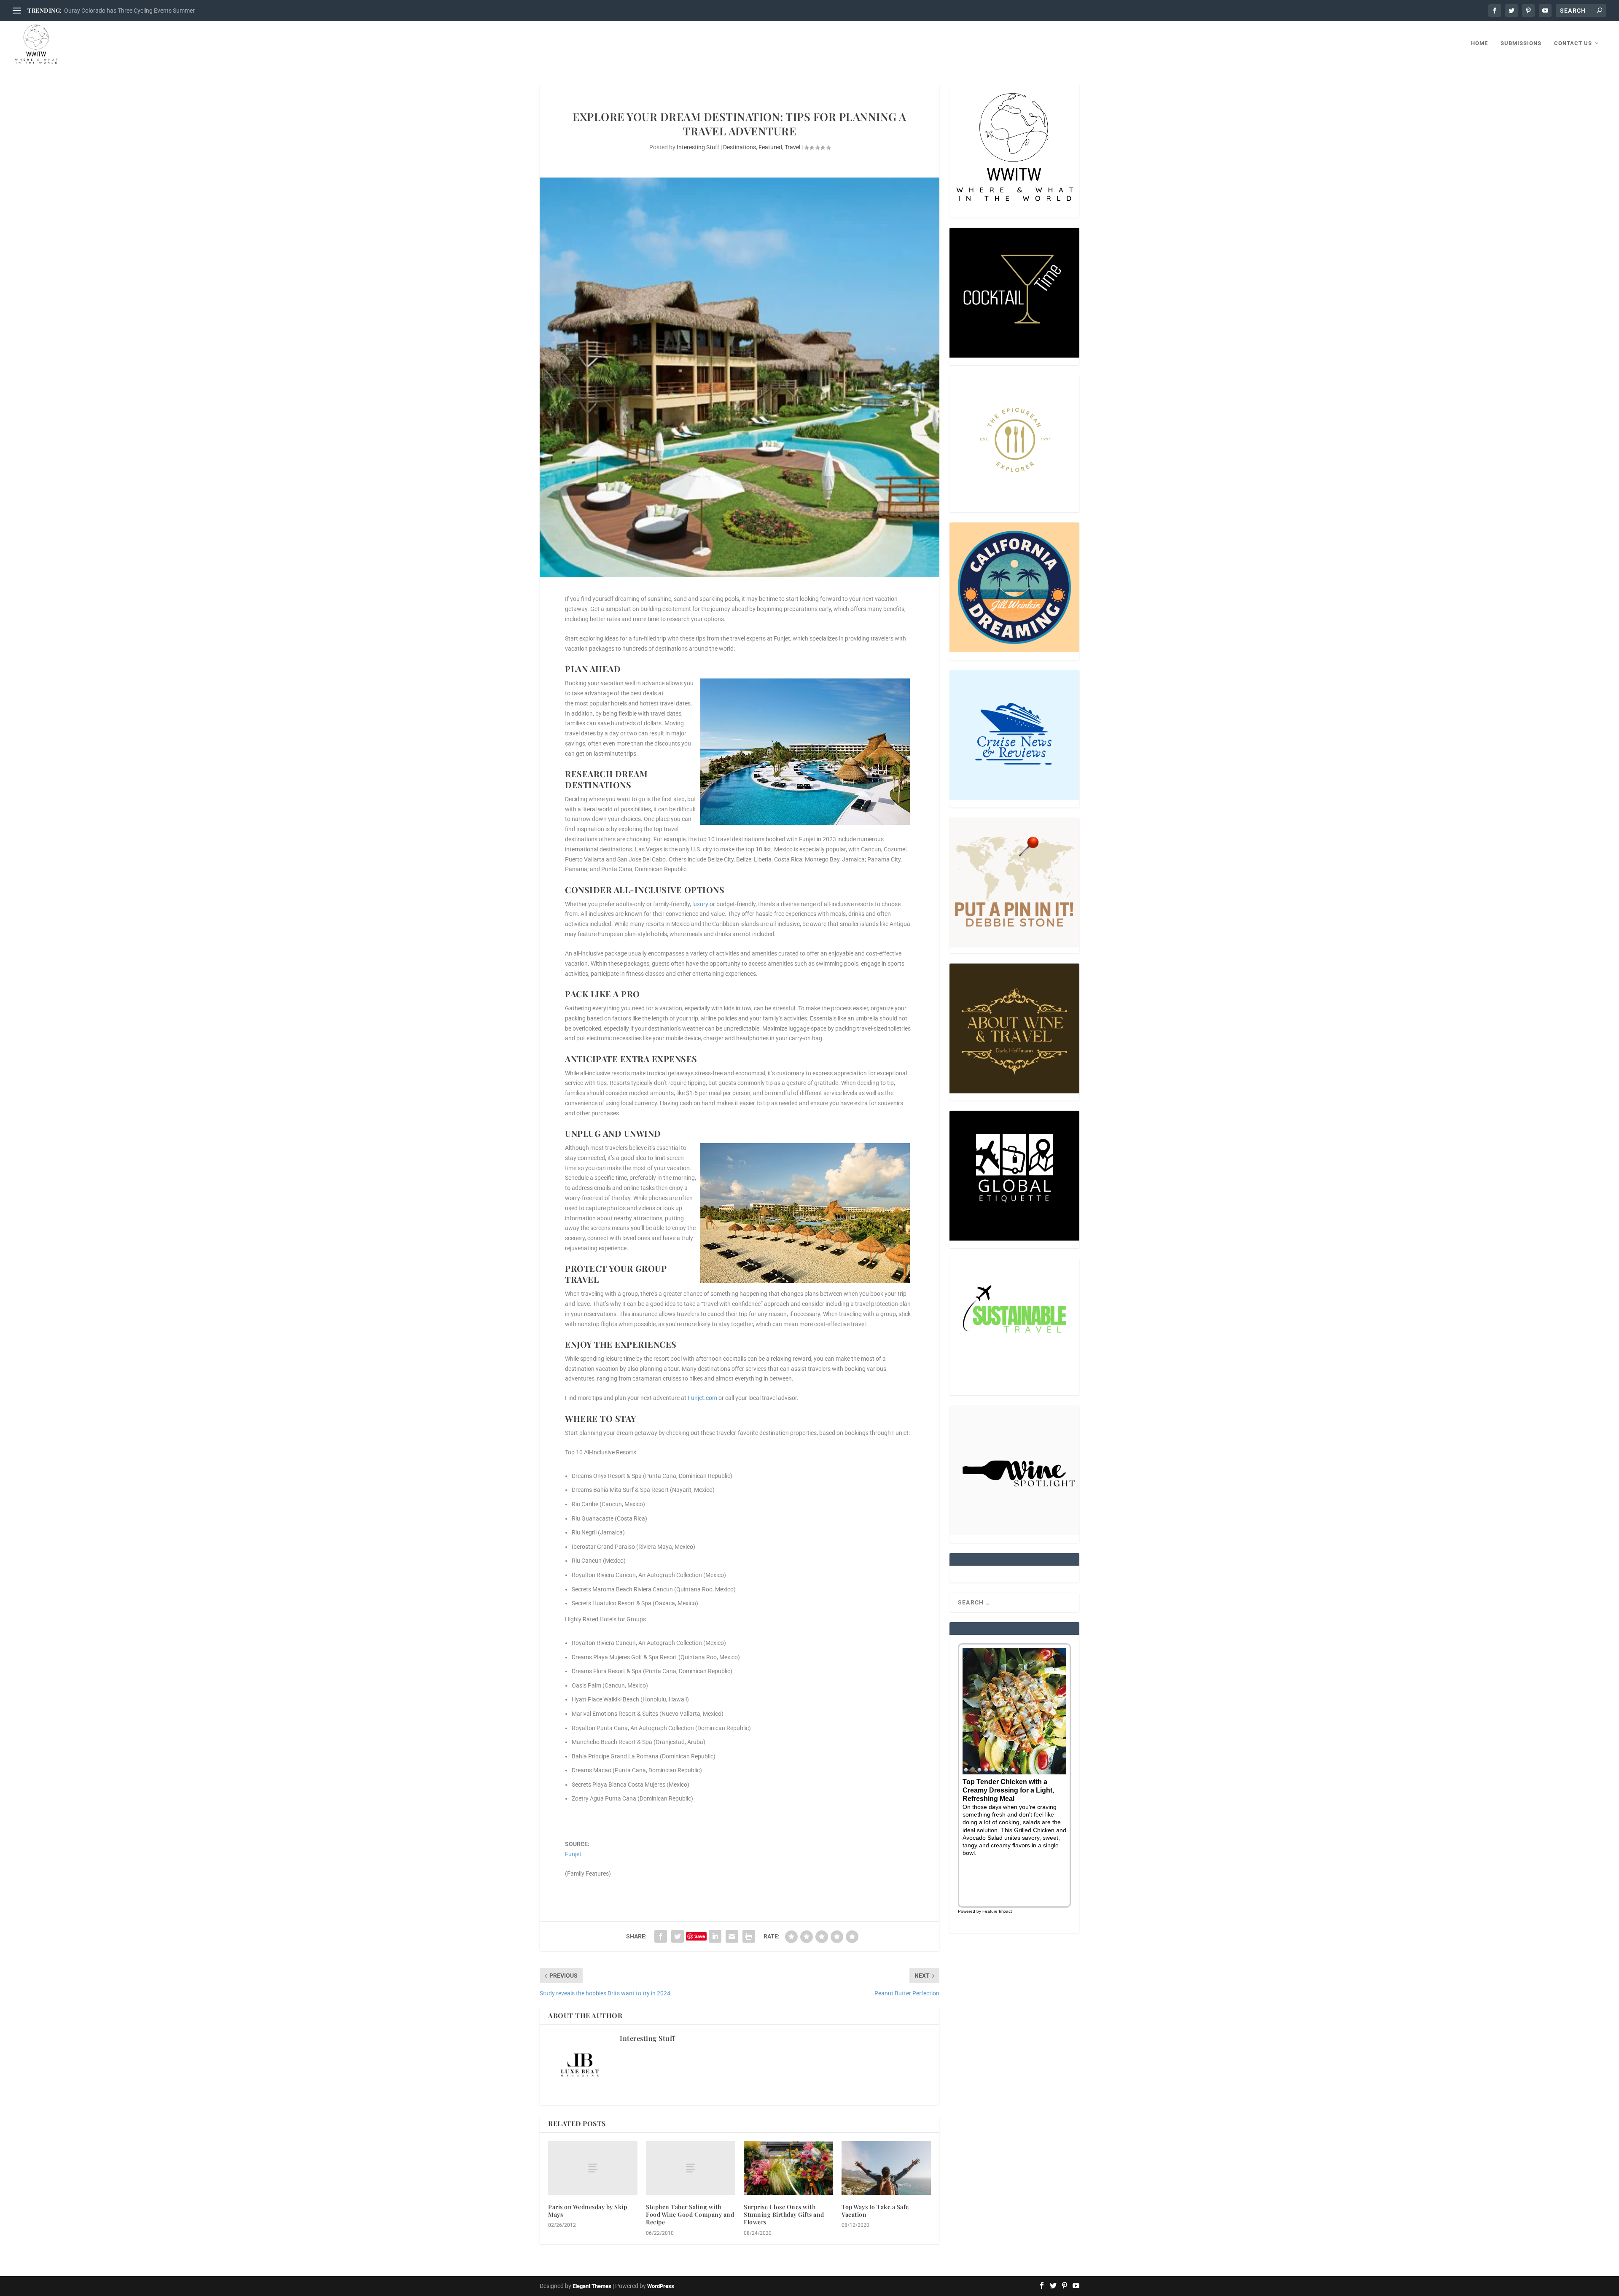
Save (700, 1936)
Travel (792, 147)
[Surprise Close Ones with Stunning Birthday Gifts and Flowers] (788, 2168)
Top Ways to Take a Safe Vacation (875, 2211)
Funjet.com (702, 1398)
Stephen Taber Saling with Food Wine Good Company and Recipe (690, 2214)
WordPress (661, 2286)
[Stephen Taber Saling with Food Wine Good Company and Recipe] (691, 2168)
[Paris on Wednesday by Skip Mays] (593, 2168)
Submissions (1521, 43)
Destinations (740, 147)
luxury (700, 904)
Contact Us (1573, 43)
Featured (770, 147)
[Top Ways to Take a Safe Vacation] (886, 2168)
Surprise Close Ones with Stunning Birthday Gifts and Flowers (784, 2214)
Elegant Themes (592, 2286)
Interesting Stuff (698, 147)
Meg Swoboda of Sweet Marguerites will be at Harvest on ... (141, 11)
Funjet (573, 1854)
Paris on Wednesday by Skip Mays (588, 2211)
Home (1479, 43)
